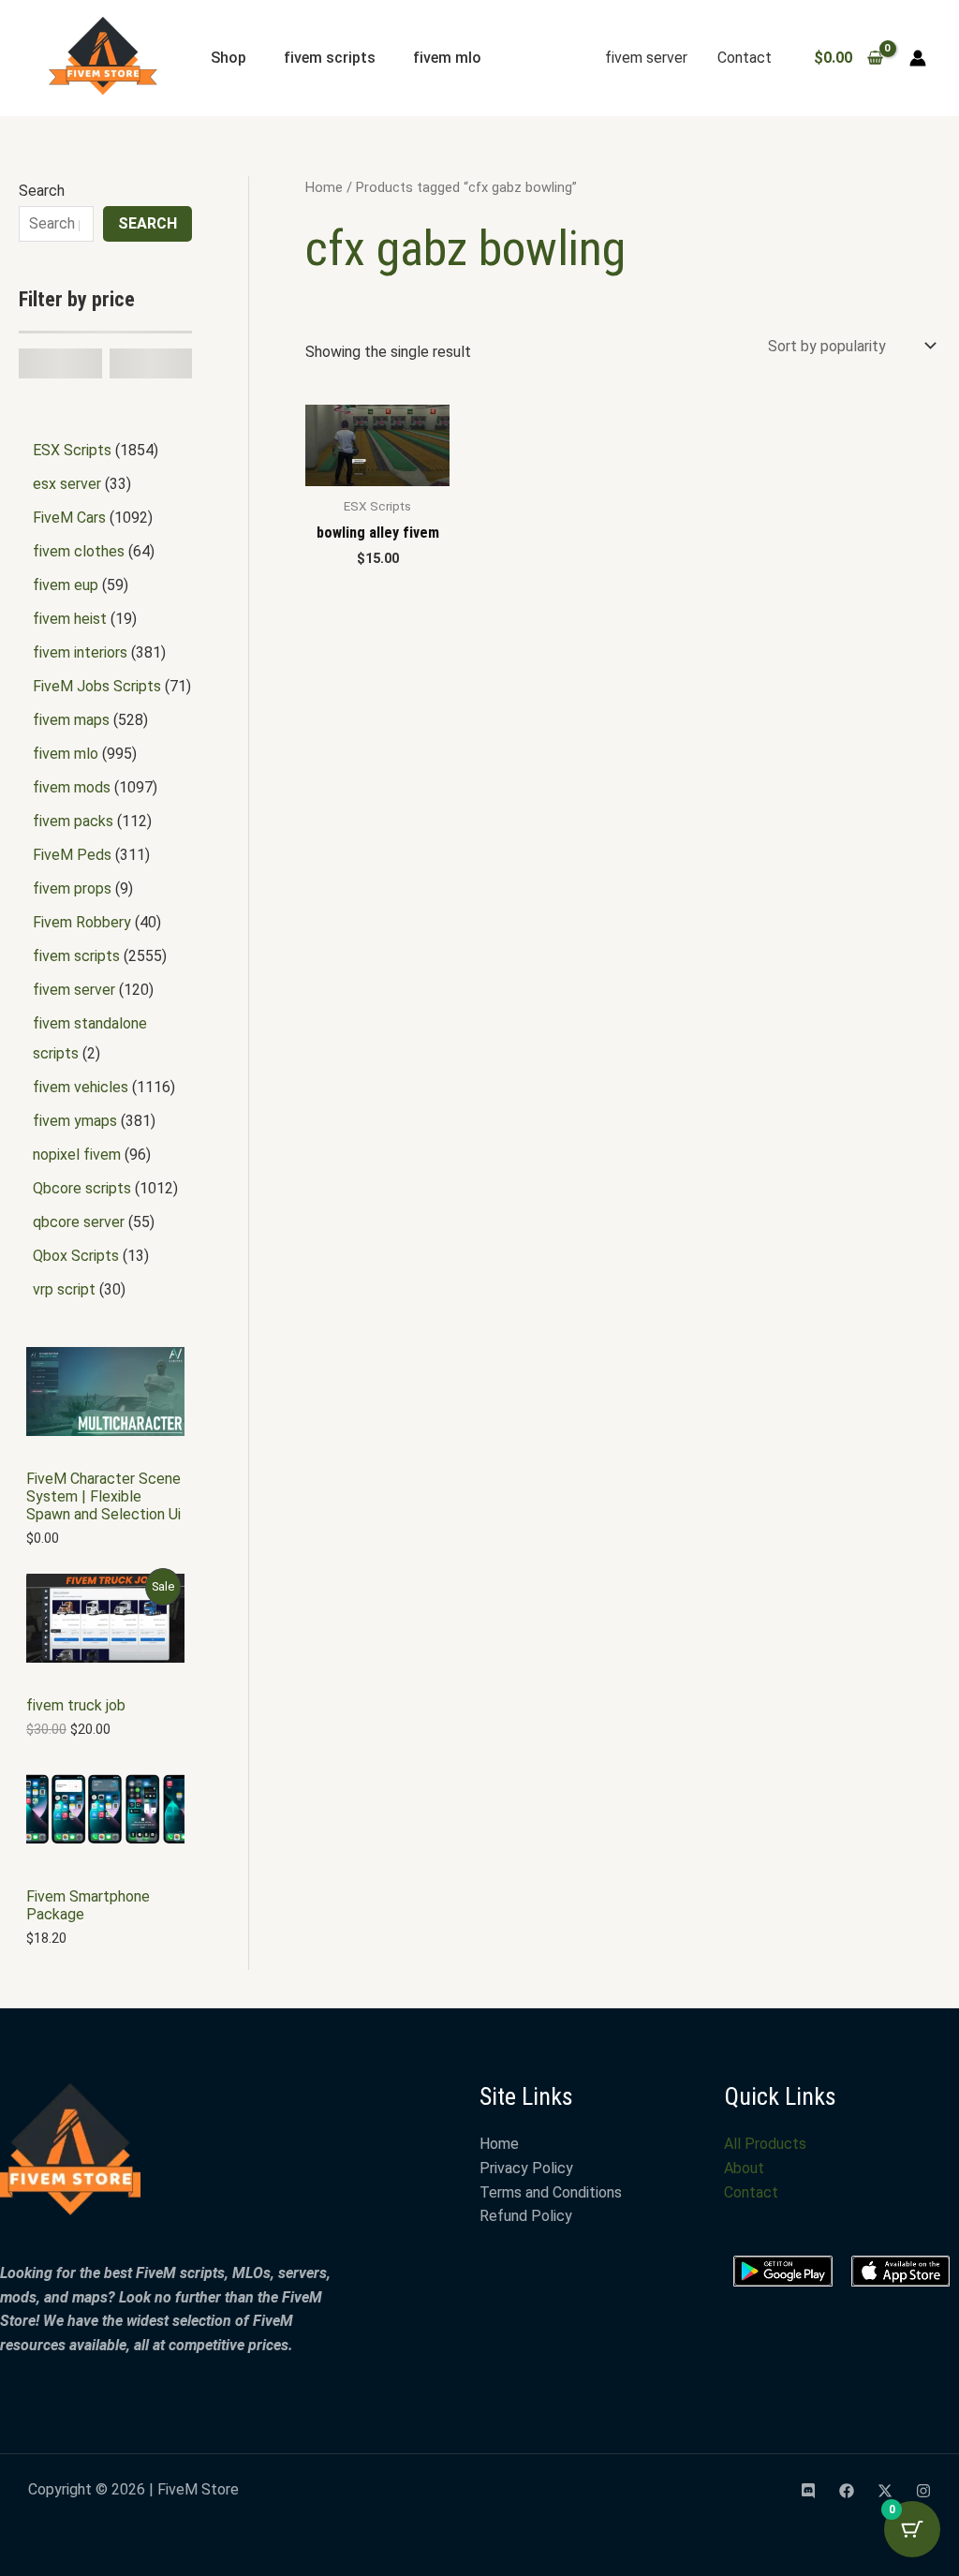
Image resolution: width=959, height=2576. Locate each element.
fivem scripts (330, 58)
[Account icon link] (918, 58)
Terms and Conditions (551, 2192)
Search (42, 191)
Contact (745, 58)
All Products (765, 2144)
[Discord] (808, 2491)
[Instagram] (923, 2491)
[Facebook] (847, 2491)
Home (324, 187)
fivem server (646, 58)
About (744, 2168)
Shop (229, 58)
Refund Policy (526, 2216)
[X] (885, 2491)
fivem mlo (447, 58)
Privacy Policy (526, 2168)
